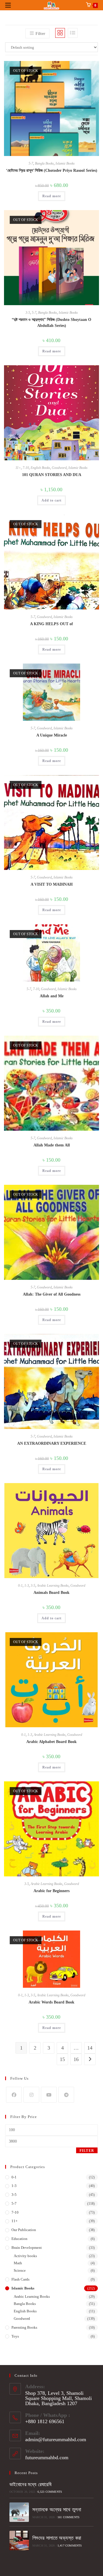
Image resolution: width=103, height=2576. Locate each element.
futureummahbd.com (47, 2457)
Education (19, 2239)
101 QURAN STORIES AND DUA (52, 475)
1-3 (27, 1586)
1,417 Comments (70, 2546)
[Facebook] (14, 2095)
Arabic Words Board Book (51, 2002)
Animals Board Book (51, 1593)
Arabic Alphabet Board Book (51, 1742)
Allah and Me (52, 996)
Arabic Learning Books (53, 1586)
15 (62, 2059)
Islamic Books (65, 163)
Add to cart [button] (51, 500)
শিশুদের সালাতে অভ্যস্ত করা (57, 2538)
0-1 (20, 1586)
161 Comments (69, 2517)
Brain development (27, 2248)
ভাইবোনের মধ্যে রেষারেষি (30, 2484)
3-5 (28, 313)
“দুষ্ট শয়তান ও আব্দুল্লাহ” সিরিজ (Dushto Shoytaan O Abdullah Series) (51, 323)
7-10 (26, 468)
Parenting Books (24, 2327)
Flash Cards (20, 2279)
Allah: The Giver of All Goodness (52, 1294)
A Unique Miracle (52, 735)
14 (90, 2048)
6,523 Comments (50, 2492)
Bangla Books (44, 163)
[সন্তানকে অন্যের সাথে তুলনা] (19, 2512)
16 (76, 2059)
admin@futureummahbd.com (56, 2439)
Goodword (59, 468)
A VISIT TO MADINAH (52, 884)
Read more (52, 196)
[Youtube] (49, 2095)
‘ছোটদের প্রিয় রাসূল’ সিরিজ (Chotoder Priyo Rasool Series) (52, 170)
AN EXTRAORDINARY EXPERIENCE (52, 1443)
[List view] (73, 33)
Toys (15, 2336)
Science (20, 2270)
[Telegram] (66, 2095)
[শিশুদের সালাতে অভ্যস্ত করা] (19, 2541)
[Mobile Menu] (8, 5)
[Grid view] (60, 33)
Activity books (25, 2256)
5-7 (31, 163)
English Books (40, 468)
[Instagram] (31, 2095)
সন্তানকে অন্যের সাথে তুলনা (57, 2510)
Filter (87, 2151)
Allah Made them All (52, 1145)
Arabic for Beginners (51, 1891)
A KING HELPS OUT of (51, 624)
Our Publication (24, 2230)
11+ (18, 468)
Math (18, 2263)
